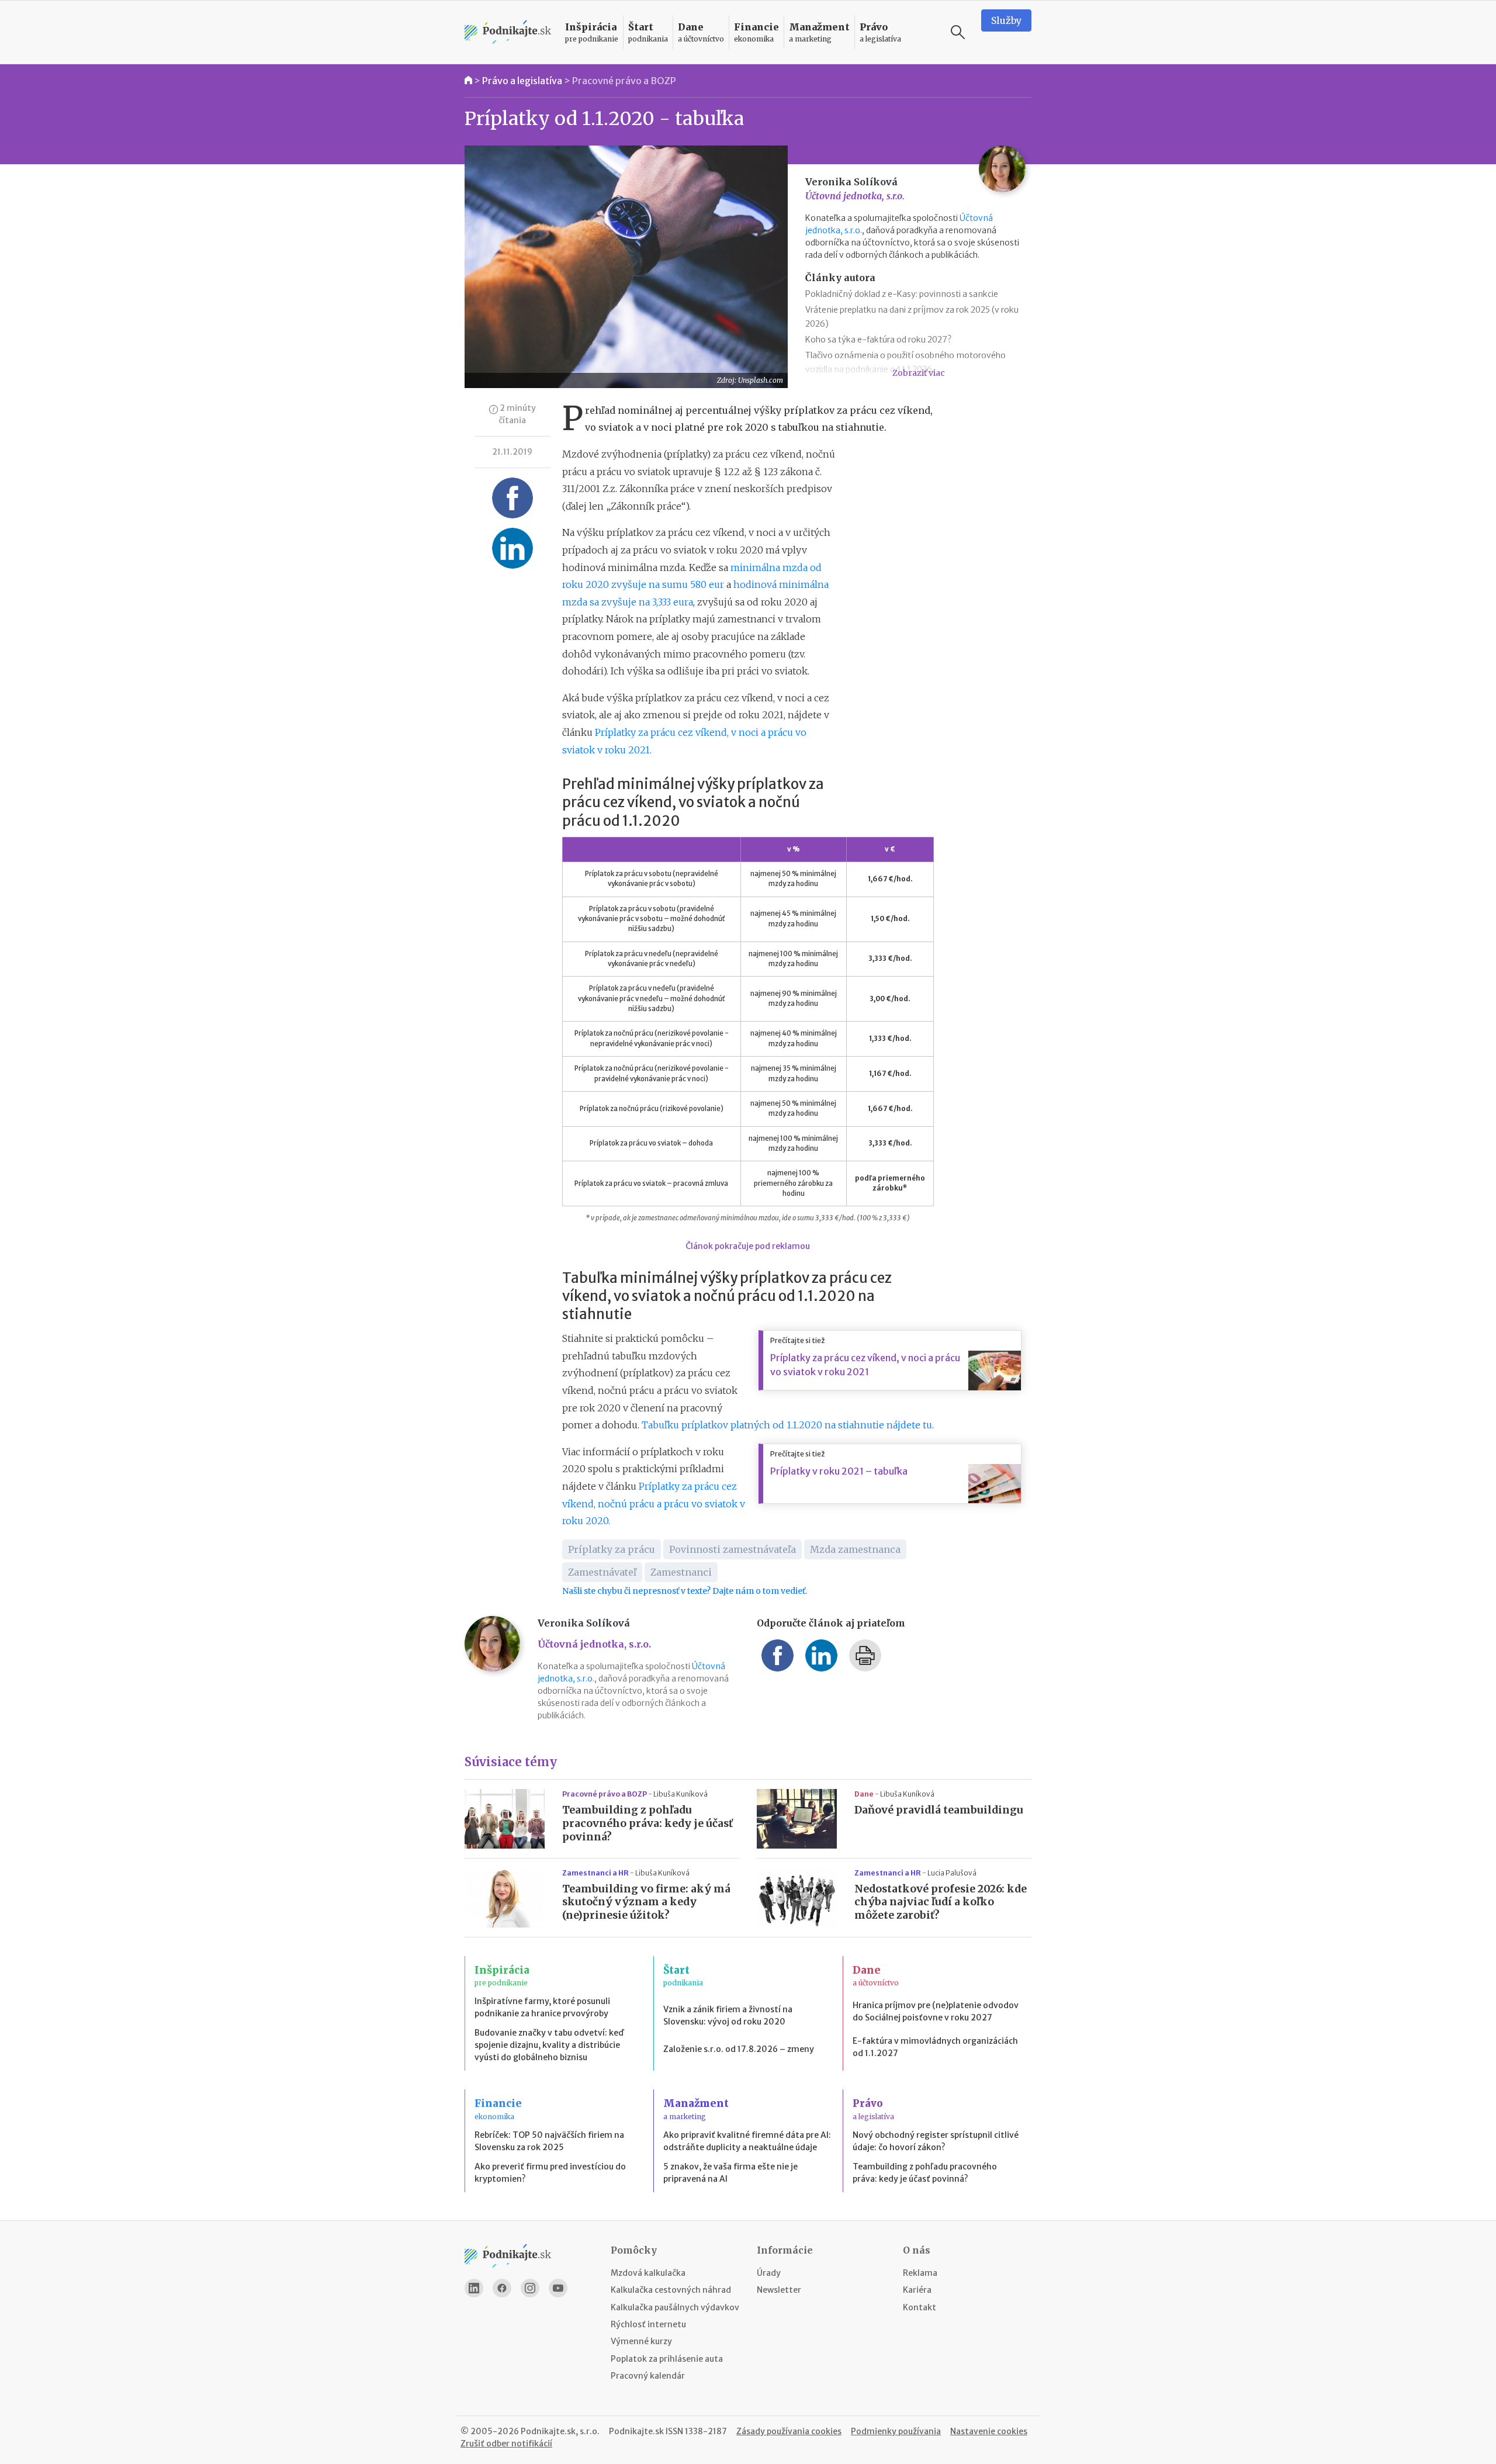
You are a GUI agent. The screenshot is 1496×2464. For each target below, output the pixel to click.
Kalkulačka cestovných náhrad (671, 2290)
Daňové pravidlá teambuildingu (939, 1810)
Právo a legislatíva (522, 81)
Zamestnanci (681, 1572)
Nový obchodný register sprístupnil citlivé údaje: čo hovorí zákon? (936, 2141)
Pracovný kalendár (648, 2376)
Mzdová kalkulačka (648, 2273)
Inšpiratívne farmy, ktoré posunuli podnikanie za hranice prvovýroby (542, 2007)
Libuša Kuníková (681, 1794)
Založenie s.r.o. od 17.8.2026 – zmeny (739, 2049)
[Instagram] (530, 2288)
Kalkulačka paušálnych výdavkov (675, 2307)
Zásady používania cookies (789, 2431)
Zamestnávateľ (602, 1572)
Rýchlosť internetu (648, 2324)
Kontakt (920, 2307)
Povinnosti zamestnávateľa (733, 1549)
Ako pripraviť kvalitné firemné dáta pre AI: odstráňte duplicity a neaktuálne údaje (747, 2141)
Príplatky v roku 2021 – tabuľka (839, 1471)
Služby (1006, 20)
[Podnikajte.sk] (508, 32)
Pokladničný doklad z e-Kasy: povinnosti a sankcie (902, 294)
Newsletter (779, 2290)
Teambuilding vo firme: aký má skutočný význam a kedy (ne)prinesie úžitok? (646, 1902)
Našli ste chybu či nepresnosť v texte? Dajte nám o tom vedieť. (685, 1591)
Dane (865, 1794)
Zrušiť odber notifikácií (506, 2444)
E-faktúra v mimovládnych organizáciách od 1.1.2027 (935, 2047)
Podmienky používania (896, 2431)
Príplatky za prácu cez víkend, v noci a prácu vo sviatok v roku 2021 (865, 1365)
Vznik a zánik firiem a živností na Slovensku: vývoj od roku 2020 (728, 2015)
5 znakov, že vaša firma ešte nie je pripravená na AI (730, 2173)
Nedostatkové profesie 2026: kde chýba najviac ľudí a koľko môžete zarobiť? (941, 1902)
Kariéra (917, 2290)
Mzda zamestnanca (855, 1549)
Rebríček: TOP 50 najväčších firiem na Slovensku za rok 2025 (549, 2141)
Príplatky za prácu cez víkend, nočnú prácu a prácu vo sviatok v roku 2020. (654, 1503)
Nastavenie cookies (989, 2431)
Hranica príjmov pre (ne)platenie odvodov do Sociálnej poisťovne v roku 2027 (936, 2011)
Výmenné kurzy (641, 2341)
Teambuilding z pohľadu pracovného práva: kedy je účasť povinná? (647, 1823)
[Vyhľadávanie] (958, 32)
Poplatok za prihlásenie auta (667, 2359)
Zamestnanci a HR (596, 1873)
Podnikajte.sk (636, 2431)
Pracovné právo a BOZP (624, 81)
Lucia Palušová (952, 1873)
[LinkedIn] (474, 2288)
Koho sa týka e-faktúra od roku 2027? (878, 340)
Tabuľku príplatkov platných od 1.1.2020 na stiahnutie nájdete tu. (788, 1425)
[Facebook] (502, 2288)
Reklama (920, 2273)
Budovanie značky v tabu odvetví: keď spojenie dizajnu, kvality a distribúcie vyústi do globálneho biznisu (549, 2045)
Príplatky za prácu (612, 1549)
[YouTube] (558, 2288)
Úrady (769, 2273)
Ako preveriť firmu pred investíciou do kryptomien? (550, 2173)
